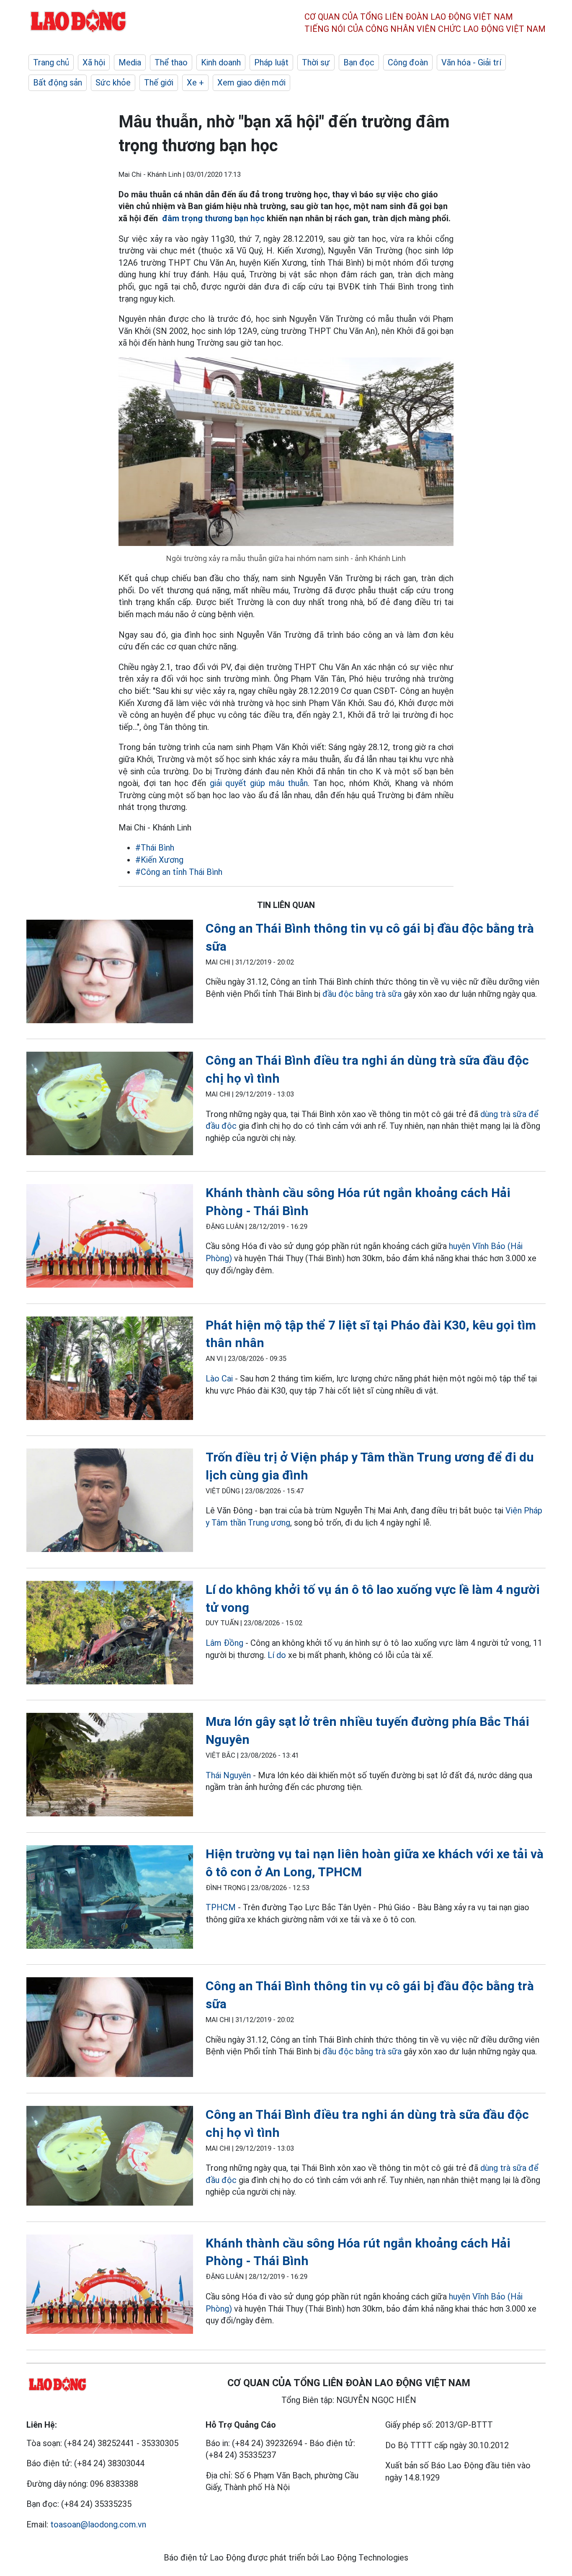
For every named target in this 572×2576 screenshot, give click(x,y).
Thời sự (316, 62)
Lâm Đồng (224, 1643)
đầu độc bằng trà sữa (362, 994)
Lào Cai (219, 1379)
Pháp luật (271, 62)
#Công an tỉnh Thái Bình (179, 872)
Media (130, 62)
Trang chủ (51, 62)
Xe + (195, 83)
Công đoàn (408, 62)
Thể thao (171, 62)
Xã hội (94, 62)
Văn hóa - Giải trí (471, 62)
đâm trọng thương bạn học (213, 218)
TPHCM (221, 1907)
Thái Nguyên (228, 1775)
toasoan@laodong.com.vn (98, 2524)
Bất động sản (58, 83)
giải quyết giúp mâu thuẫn (259, 783)
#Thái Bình (155, 848)
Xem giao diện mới (251, 83)
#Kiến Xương (159, 860)
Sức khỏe (113, 83)
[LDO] (110, 973)
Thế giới (159, 83)
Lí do (277, 1655)
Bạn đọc (359, 62)
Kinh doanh (221, 62)
